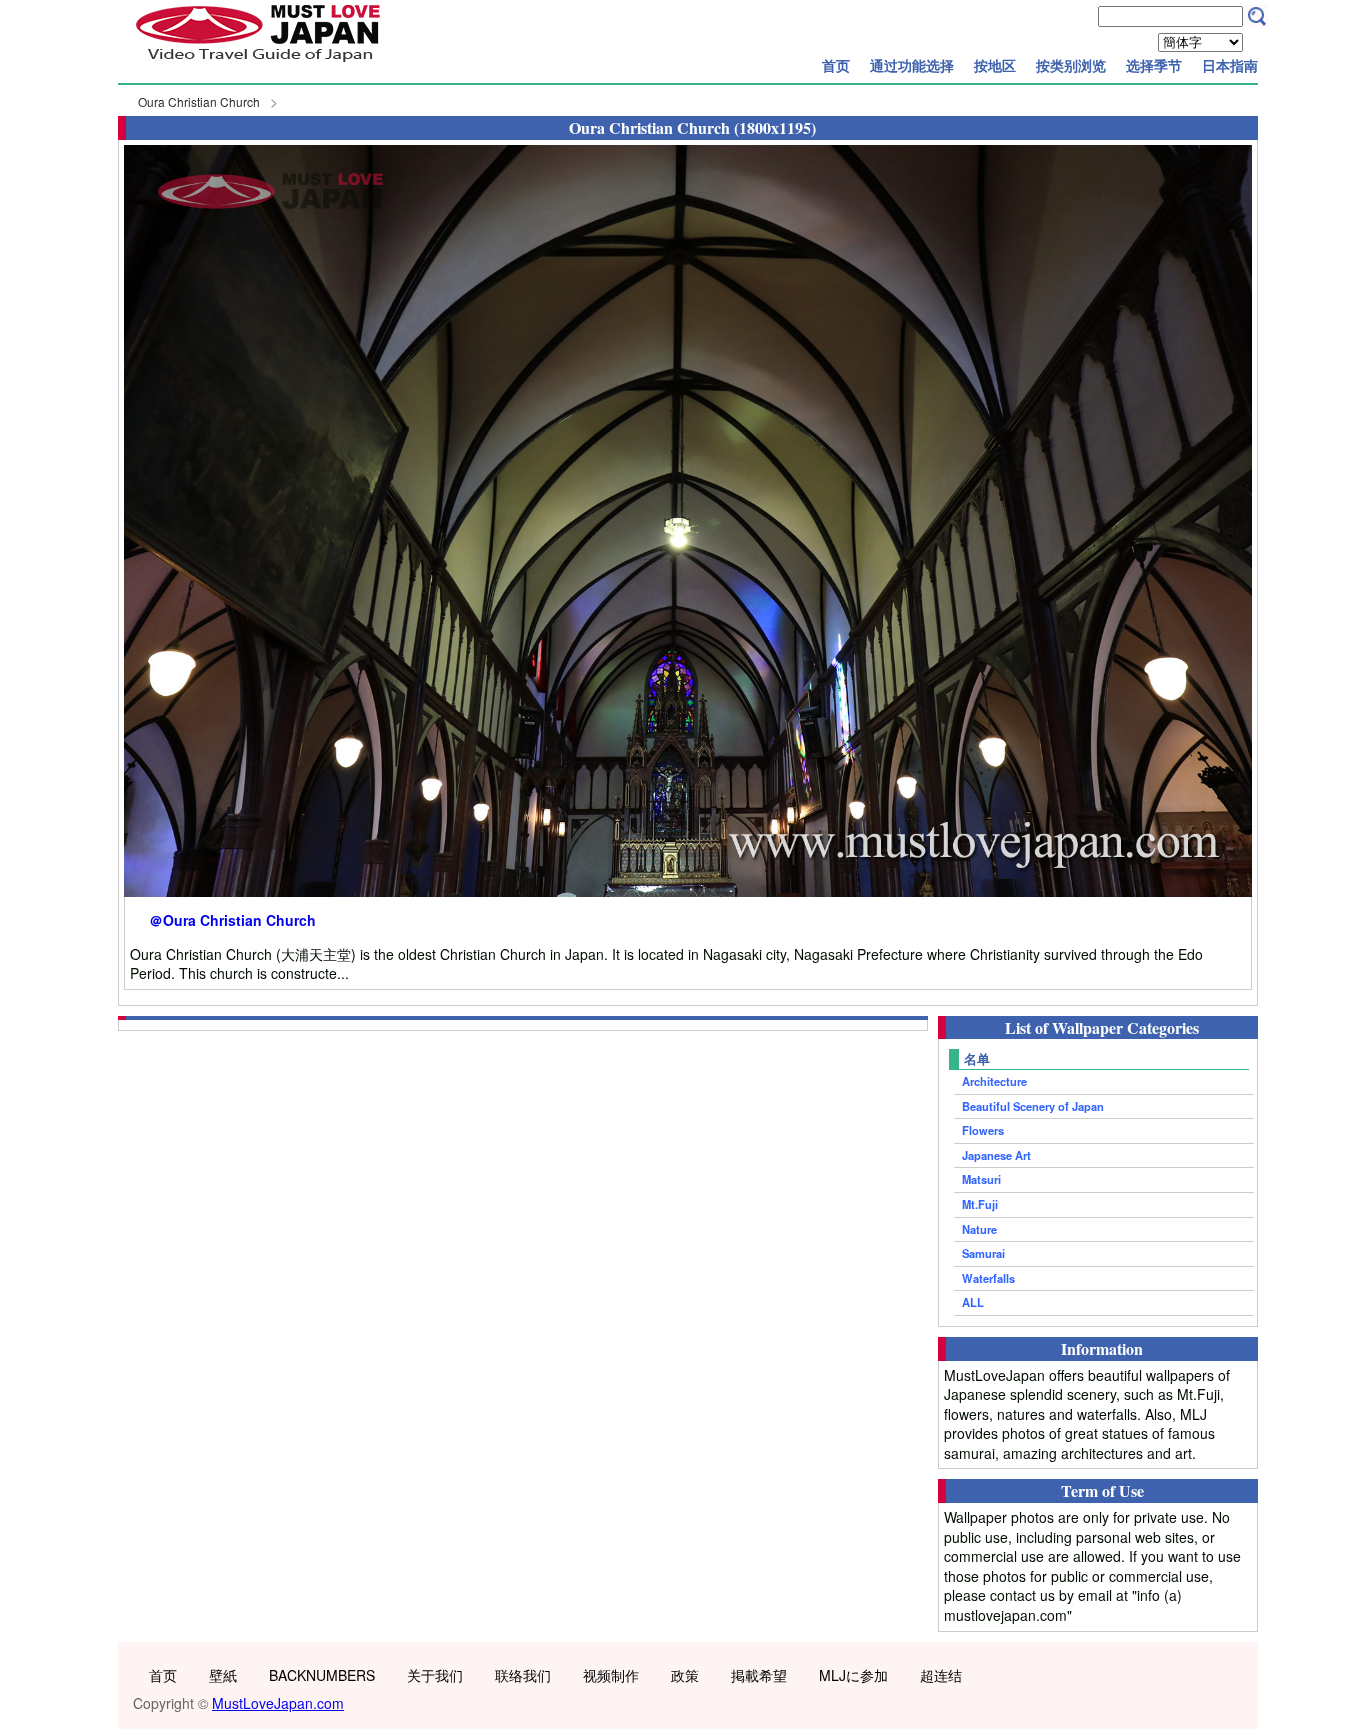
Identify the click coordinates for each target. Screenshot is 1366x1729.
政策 (685, 1675)
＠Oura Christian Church (232, 920)
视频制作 (611, 1675)
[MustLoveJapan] (258, 64)
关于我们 (435, 1675)
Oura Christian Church (199, 101)
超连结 (941, 1675)
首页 (836, 65)
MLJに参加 (853, 1675)
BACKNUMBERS (322, 1675)
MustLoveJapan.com (278, 1703)
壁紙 (223, 1675)
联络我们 (523, 1675)
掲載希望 (759, 1675)
